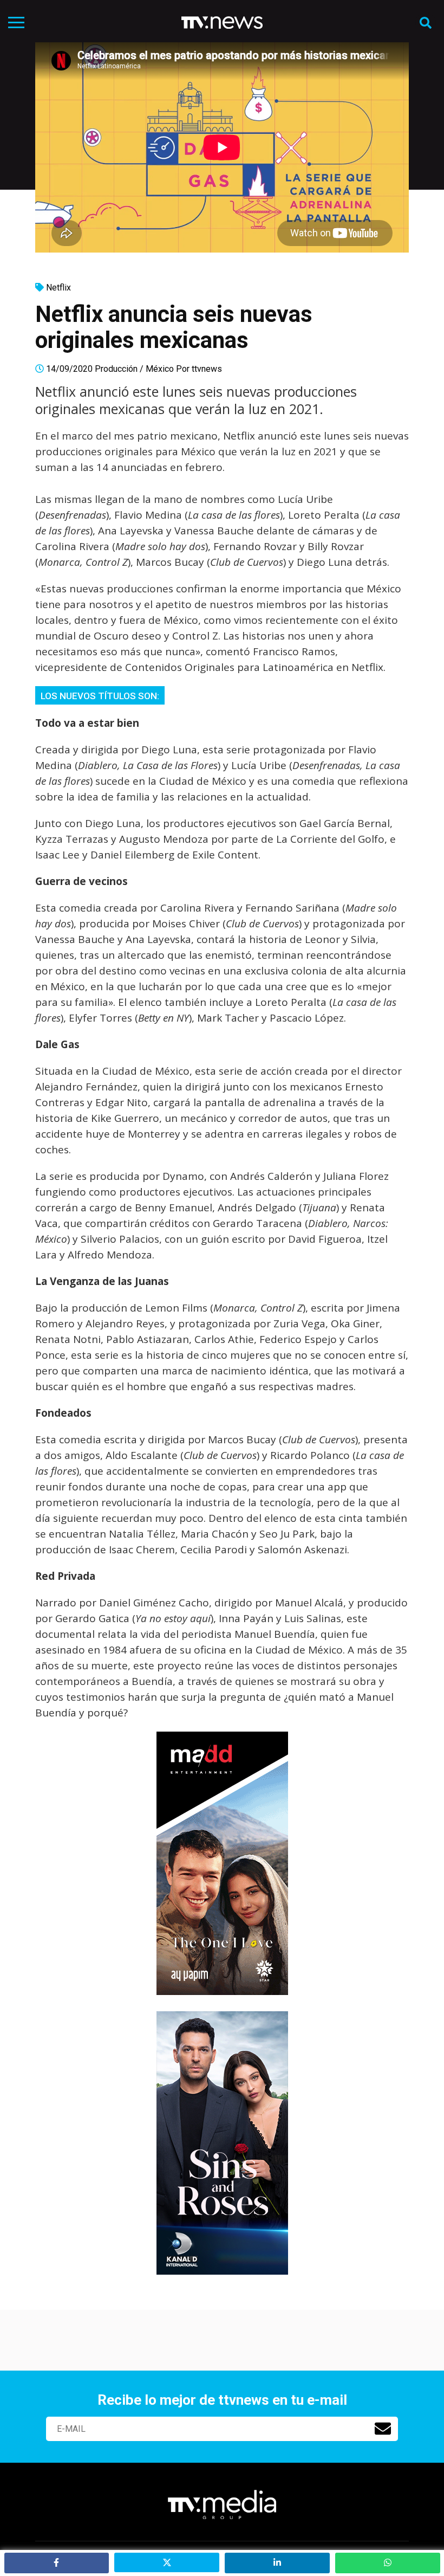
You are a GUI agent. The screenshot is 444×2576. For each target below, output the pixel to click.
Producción (116, 369)
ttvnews (207, 369)
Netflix (58, 288)
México (160, 369)
